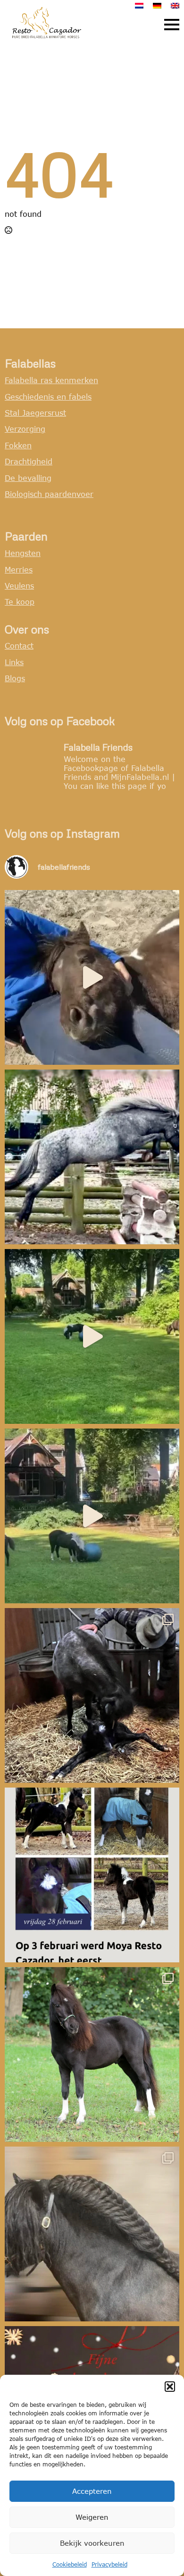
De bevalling (28, 478)
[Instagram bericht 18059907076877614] (92, 1875)
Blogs (15, 678)
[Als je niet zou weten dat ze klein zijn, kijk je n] (92, 1157)
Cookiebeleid (70, 2564)
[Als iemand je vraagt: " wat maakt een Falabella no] (92, 977)
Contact (19, 646)
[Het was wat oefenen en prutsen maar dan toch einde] (92, 2234)
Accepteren (92, 2491)
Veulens (19, 586)
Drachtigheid (29, 461)
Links (14, 662)
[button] (170, 2387)
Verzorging (25, 429)
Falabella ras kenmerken (51, 380)
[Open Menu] (172, 25)
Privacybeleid (109, 2564)
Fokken (18, 445)
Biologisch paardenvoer (49, 494)
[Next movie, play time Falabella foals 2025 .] (92, 1336)
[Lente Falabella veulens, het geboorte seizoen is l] (92, 1695)
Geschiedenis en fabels (48, 397)
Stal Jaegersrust (35, 413)
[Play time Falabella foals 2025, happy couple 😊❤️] (92, 1516)
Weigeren (92, 2517)
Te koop (20, 602)
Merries (19, 569)
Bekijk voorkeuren (92, 2543)
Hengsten (23, 553)
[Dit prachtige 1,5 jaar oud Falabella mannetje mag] (92, 2054)
